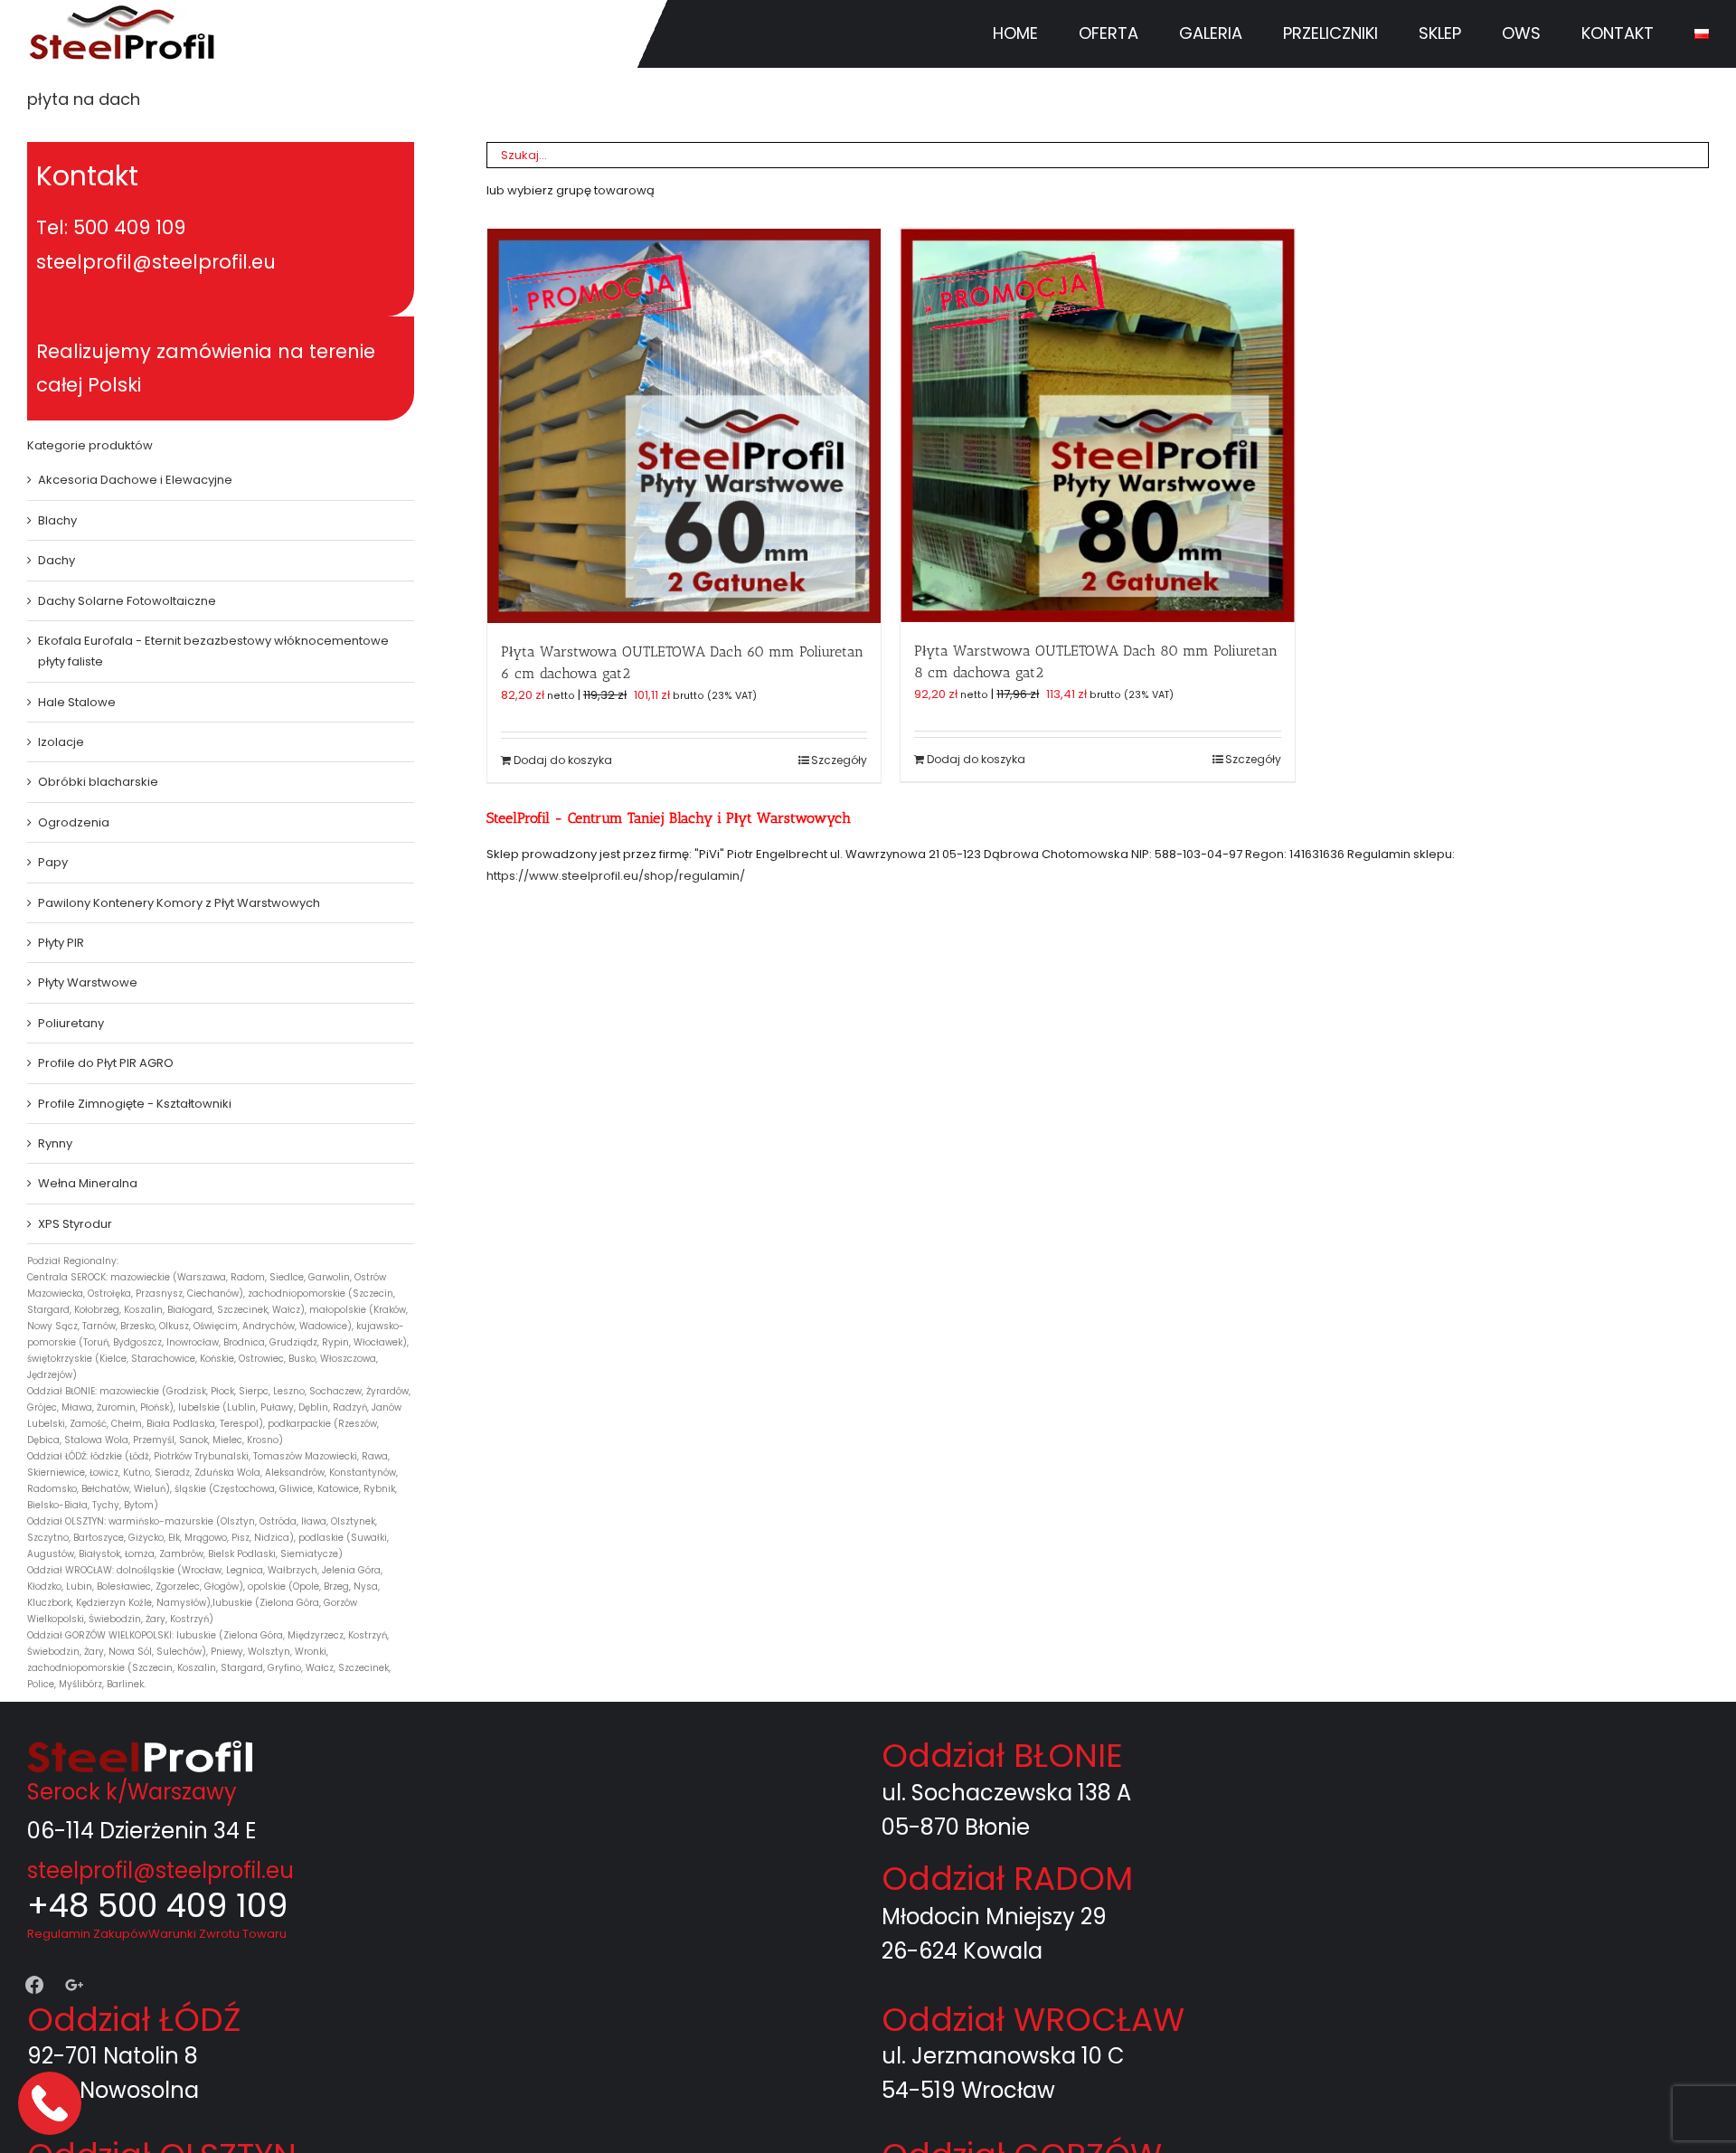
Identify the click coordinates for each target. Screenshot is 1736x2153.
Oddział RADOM (1007, 1879)
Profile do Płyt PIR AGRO (106, 1063)
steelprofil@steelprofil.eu (160, 1870)
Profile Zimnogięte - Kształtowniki (135, 1104)
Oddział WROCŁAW (1033, 2020)
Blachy (57, 520)
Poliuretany (71, 1023)
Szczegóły (839, 760)
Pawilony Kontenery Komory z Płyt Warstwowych (179, 903)
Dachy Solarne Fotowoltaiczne (127, 601)
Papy (53, 862)
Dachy (57, 560)
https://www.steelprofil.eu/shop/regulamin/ (616, 876)
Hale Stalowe (77, 702)
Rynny (55, 1143)
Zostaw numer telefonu (52, 2103)
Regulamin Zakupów (88, 1934)
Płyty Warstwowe (88, 982)
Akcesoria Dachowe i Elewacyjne (135, 480)
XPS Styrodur (75, 1224)
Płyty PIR (61, 943)
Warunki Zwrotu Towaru (217, 1934)
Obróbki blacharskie (98, 782)
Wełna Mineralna (88, 1183)
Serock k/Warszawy (132, 1792)
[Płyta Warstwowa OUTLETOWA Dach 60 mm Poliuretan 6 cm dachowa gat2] (684, 425)
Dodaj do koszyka (563, 760)
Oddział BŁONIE (1002, 1756)
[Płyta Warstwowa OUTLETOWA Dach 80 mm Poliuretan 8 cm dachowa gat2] (1097, 425)
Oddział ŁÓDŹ (134, 2020)
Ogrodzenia (74, 822)
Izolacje (61, 742)
